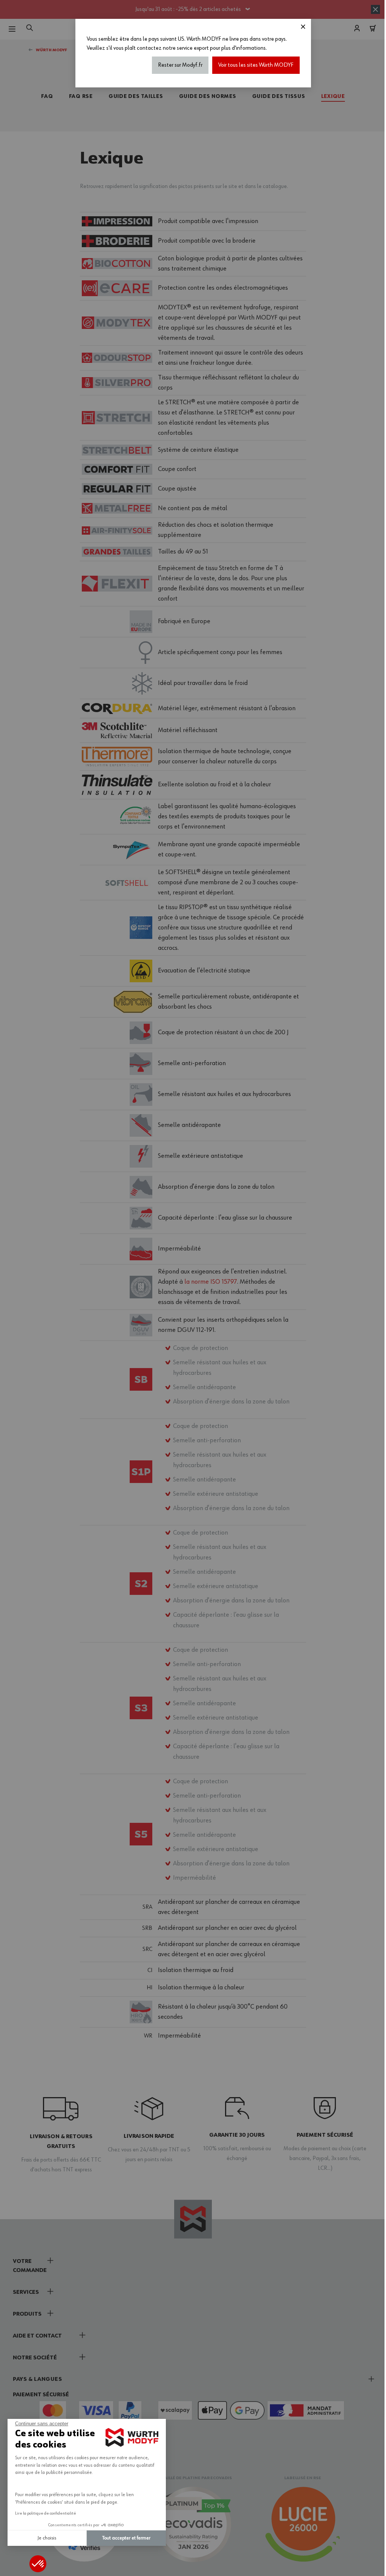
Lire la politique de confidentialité (46, 2513)
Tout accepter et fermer (126, 2538)
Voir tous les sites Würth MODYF (256, 65)
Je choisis (47, 2538)
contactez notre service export (173, 48)
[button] (38, 2564)
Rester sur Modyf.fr (180, 65)
